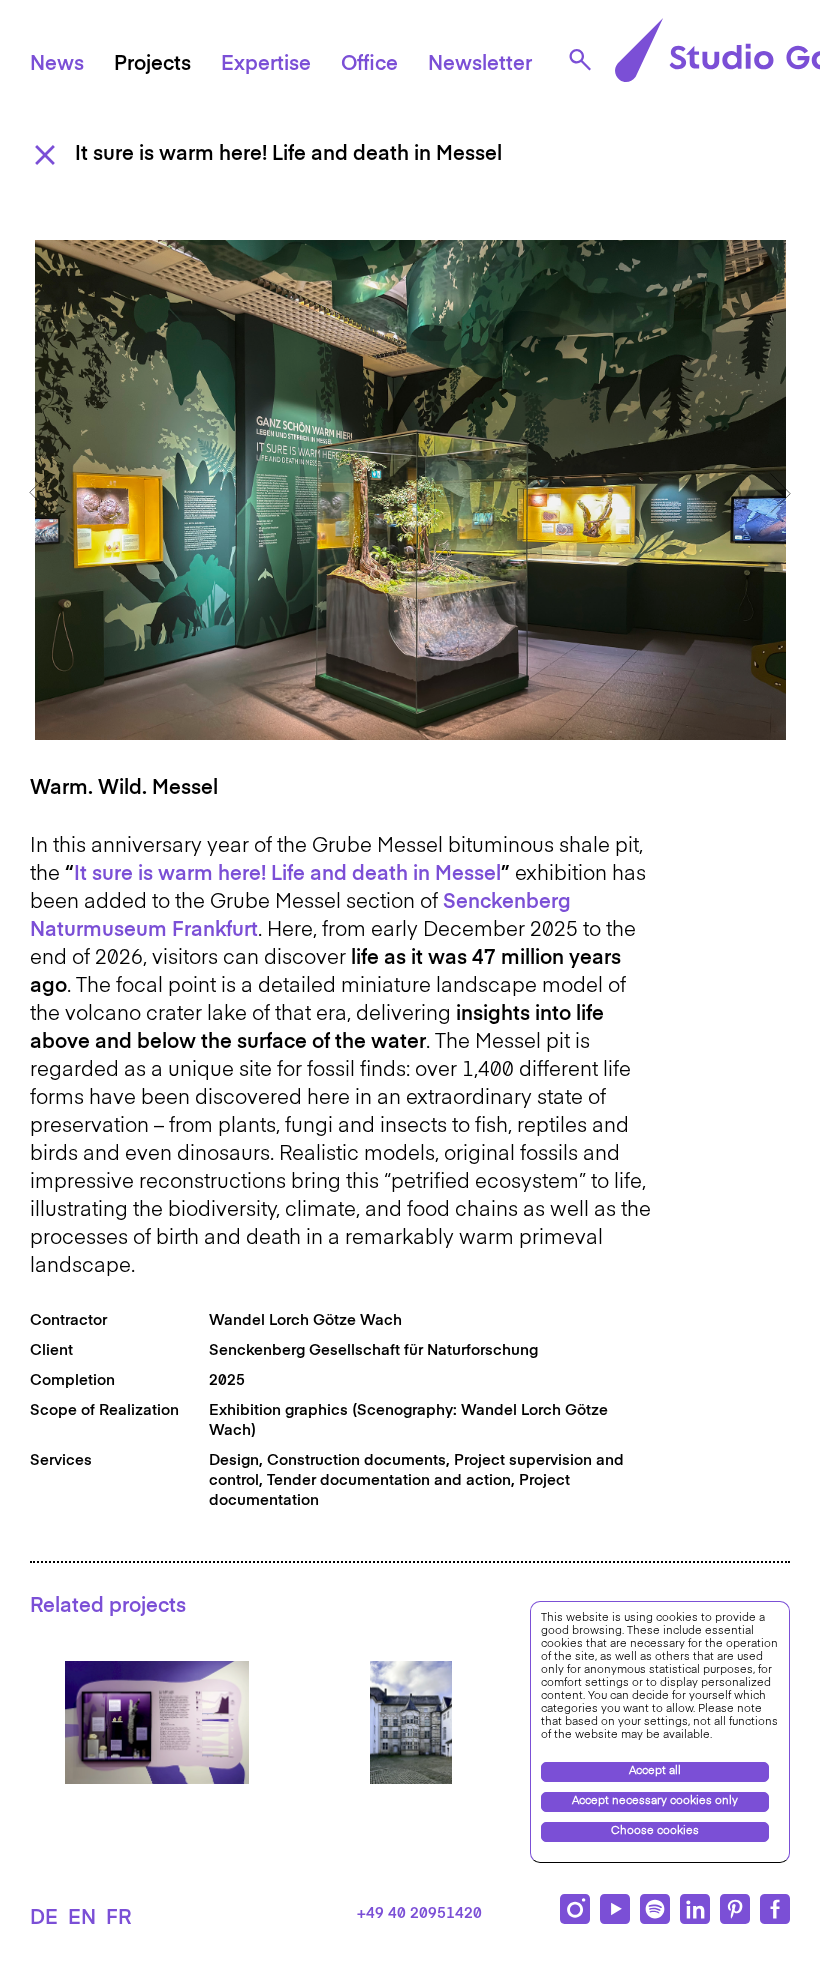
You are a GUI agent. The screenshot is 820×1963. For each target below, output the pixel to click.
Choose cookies (655, 1831)
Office (369, 65)
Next (780, 493)
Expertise (266, 65)
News (57, 65)
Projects (152, 65)
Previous (40, 493)
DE (44, 1919)
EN (82, 1919)
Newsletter (480, 65)
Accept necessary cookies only (655, 1801)
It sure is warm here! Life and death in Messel (287, 875)
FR (118, 1919)
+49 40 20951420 (419, 1913)
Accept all (655, 1771)
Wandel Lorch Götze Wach (305, 1320)
